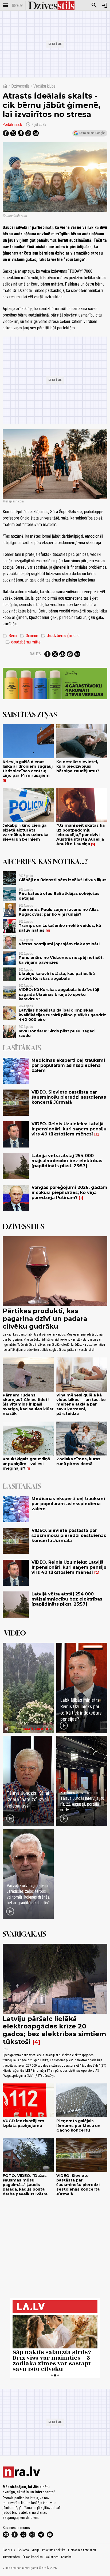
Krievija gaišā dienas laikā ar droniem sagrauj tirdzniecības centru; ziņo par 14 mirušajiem (28, 769)
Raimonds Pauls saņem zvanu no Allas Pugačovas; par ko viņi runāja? (59, 912)
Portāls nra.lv (13, 124)
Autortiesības (11, 2557)
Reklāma (23, 2550)
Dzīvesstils (20, 86)
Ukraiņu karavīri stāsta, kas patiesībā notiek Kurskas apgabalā (57, 976)
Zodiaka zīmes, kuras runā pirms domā (78, 1461)
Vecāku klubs (44, 86)
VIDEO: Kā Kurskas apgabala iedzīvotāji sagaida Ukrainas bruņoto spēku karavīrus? (59, 994)
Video (15, 1633)
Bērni (10, 636)
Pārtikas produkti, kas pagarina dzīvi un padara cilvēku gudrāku (45, 1319)
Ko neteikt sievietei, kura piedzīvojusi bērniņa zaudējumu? (78, 766)
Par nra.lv (9, 2550)
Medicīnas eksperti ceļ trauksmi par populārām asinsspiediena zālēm (68, 1065)
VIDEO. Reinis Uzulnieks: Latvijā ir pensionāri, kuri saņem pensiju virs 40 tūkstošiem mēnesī (69, 1129)
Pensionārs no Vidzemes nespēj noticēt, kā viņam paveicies (61, 960)
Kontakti (66, 2557)
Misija (36, 2550)
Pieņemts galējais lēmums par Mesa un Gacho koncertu (78, 2126)
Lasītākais (22, 1048)
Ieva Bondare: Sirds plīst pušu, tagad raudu (57, 1033)
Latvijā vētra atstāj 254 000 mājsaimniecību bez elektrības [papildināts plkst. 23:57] (67, 1161)
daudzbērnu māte (23, 642)
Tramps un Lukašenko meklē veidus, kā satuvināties (60, 928)
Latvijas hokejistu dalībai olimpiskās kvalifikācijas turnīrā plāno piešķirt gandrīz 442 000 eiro (62, 1015)
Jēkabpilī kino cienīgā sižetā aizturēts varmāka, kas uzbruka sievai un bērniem (25, 832)
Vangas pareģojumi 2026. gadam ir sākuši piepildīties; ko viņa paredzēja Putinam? (69, 1193)
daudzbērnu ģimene (60, 636)
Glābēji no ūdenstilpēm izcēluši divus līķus (63, 880)
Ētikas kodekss (33, 2557)
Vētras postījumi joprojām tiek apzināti (59, 944)
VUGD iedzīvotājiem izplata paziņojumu (23, 2123)
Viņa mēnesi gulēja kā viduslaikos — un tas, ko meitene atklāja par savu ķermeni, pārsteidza (81, 1404)
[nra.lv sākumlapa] (17, 5)
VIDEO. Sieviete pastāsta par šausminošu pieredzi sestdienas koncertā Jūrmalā (69, 1097)
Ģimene (29, 636)
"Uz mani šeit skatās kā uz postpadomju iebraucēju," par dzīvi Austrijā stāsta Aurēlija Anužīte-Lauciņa (80, 835)
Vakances (52, 2557)
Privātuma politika (54, 2550)
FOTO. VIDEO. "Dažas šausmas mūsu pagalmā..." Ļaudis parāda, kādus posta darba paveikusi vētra (25, 2185)
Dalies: (36, 654)
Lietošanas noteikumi (82, 2550)
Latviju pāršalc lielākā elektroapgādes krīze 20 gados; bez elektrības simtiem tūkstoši (54, 2030)
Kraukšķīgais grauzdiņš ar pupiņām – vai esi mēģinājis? (26, 1464)
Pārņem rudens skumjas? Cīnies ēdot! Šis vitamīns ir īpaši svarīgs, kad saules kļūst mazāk (28, 1404)
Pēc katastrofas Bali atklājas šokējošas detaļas (59, 896)
